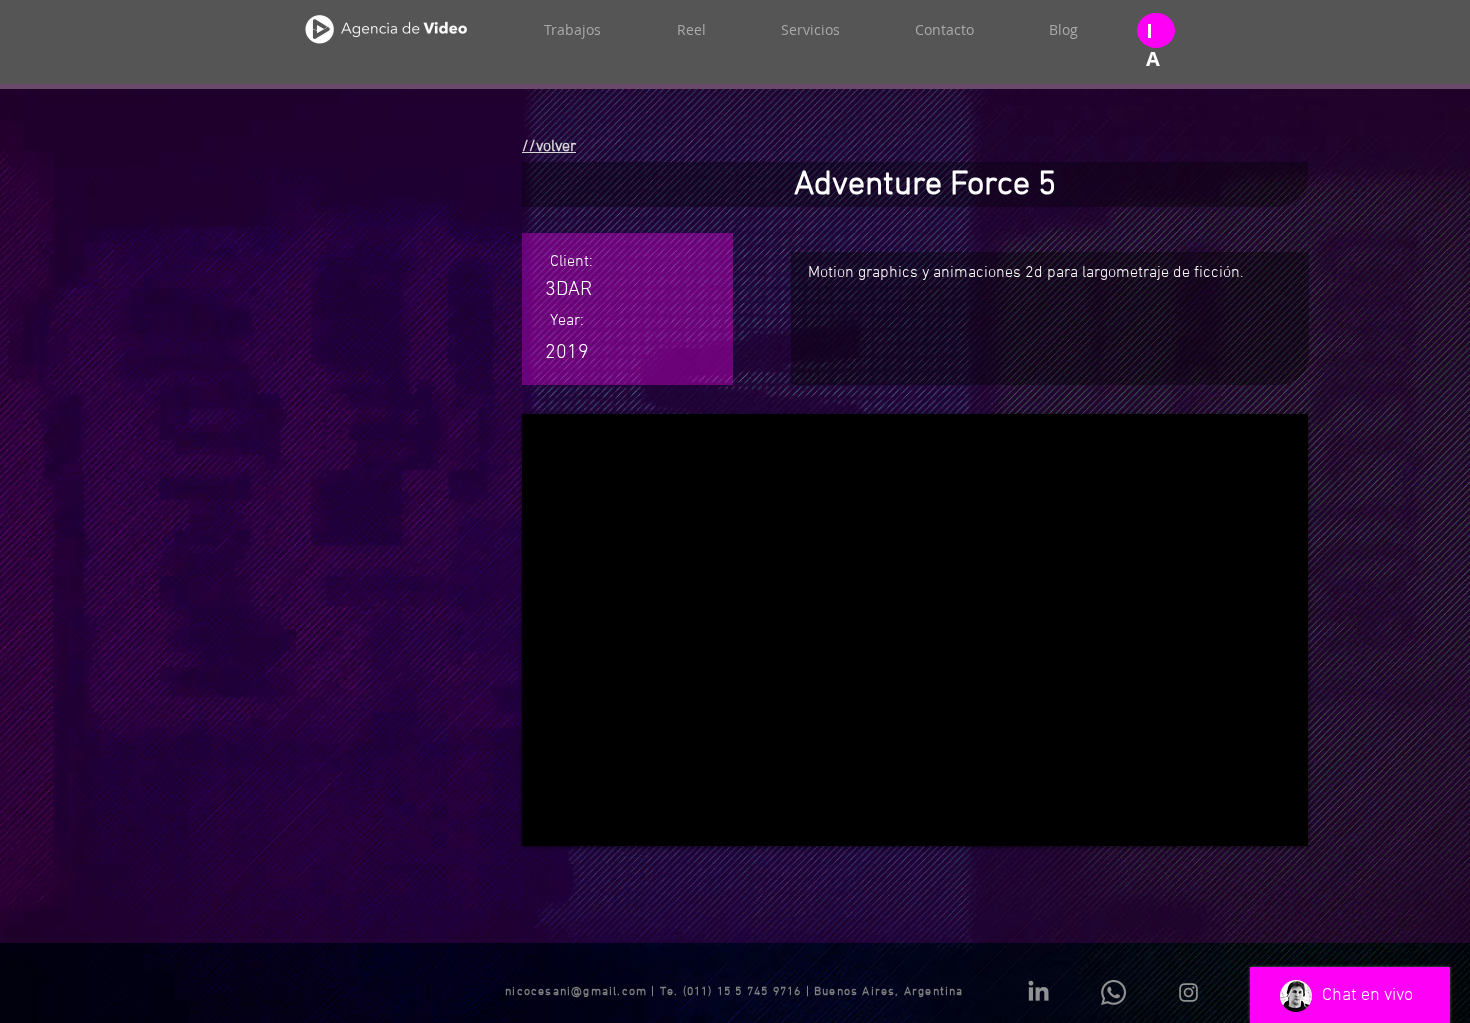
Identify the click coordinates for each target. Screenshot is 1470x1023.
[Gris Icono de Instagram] (1188, 992)
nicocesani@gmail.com (576, 992)
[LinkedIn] (1038, 992)
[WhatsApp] (1113, 992)
